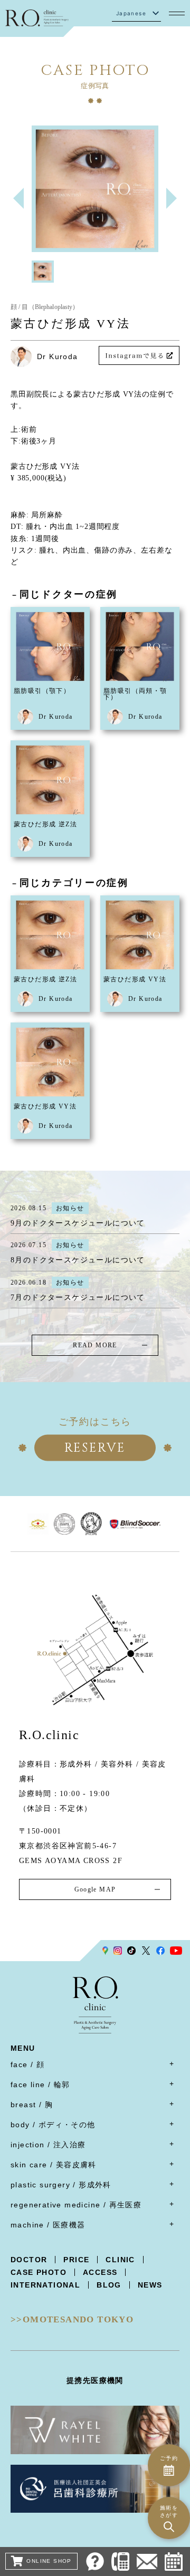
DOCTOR (29, 2260)
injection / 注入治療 (48, 2145)
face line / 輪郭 (40, 2085)
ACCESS (100, 2272)
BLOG (109, 2285)
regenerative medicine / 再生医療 (76, 2205)
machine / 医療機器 (48, 2225)
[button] (172, 198)
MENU (23, 2048)
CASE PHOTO (39, 2272)
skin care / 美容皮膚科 (54, 2165)
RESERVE (95, 1448)
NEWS (150, 2285)
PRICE (76, 2260)
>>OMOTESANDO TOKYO (72, 2319)
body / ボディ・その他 (53, 2125)
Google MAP (95, 1889)
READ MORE (95, 1345)
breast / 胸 (32, 2105)
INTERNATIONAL (45, 2285)
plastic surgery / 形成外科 (61, 2185)
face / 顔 (27, 2064)
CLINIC (120, 2260)
